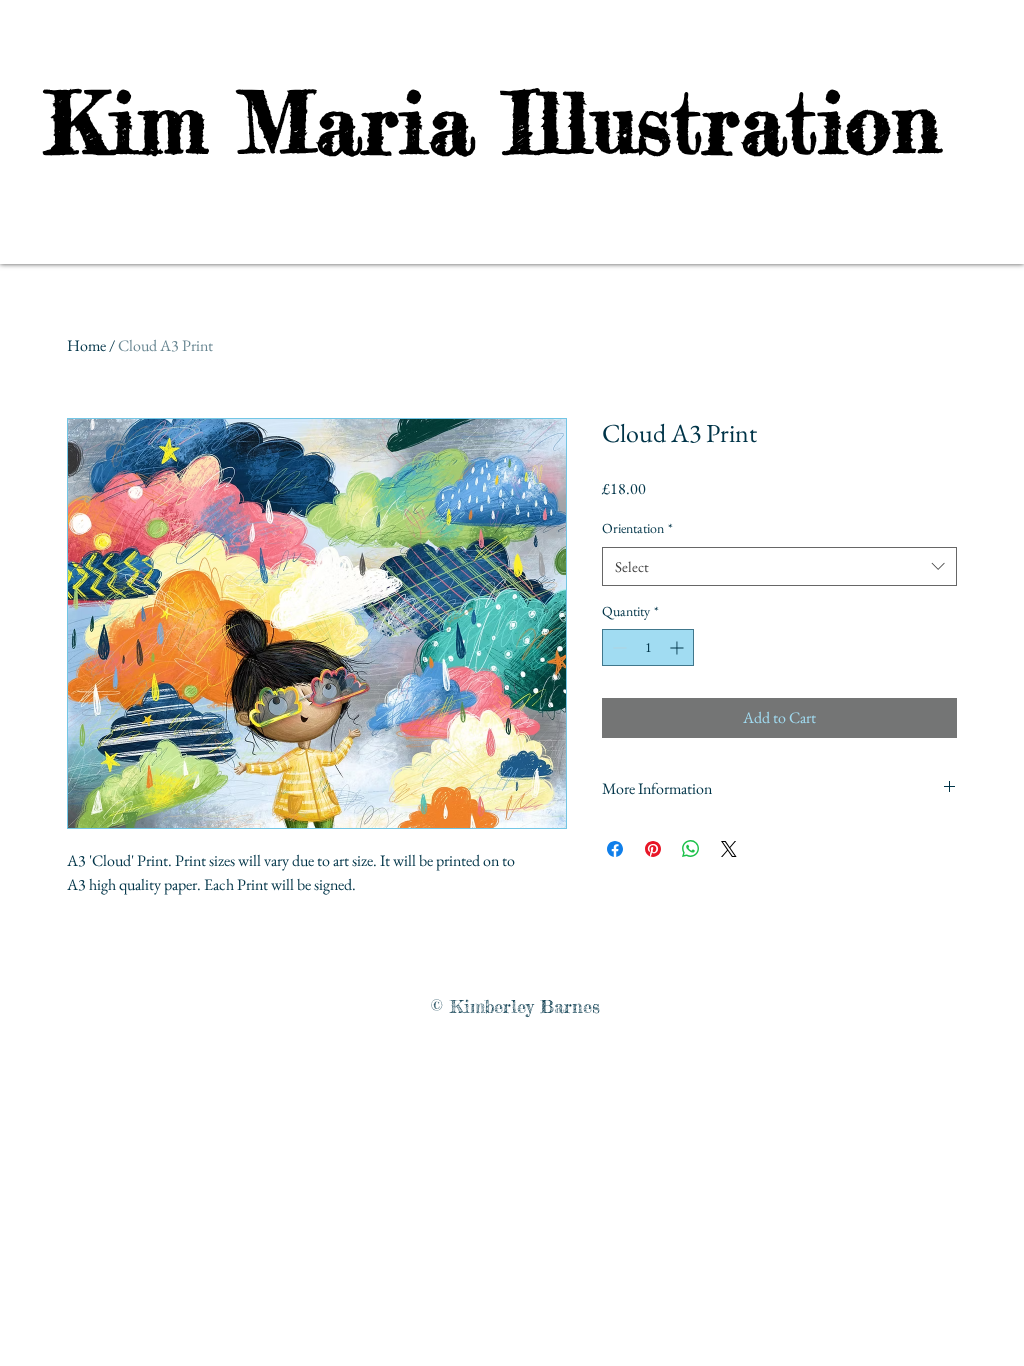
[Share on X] (729, 849)
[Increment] (678, 647)
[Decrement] (617, 647)
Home (86, 345)
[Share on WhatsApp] (691, 849)
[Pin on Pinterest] (653, 849)
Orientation (637, 528)
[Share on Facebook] (615, 849)
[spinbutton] (648, 647)
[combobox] (779, 566)
